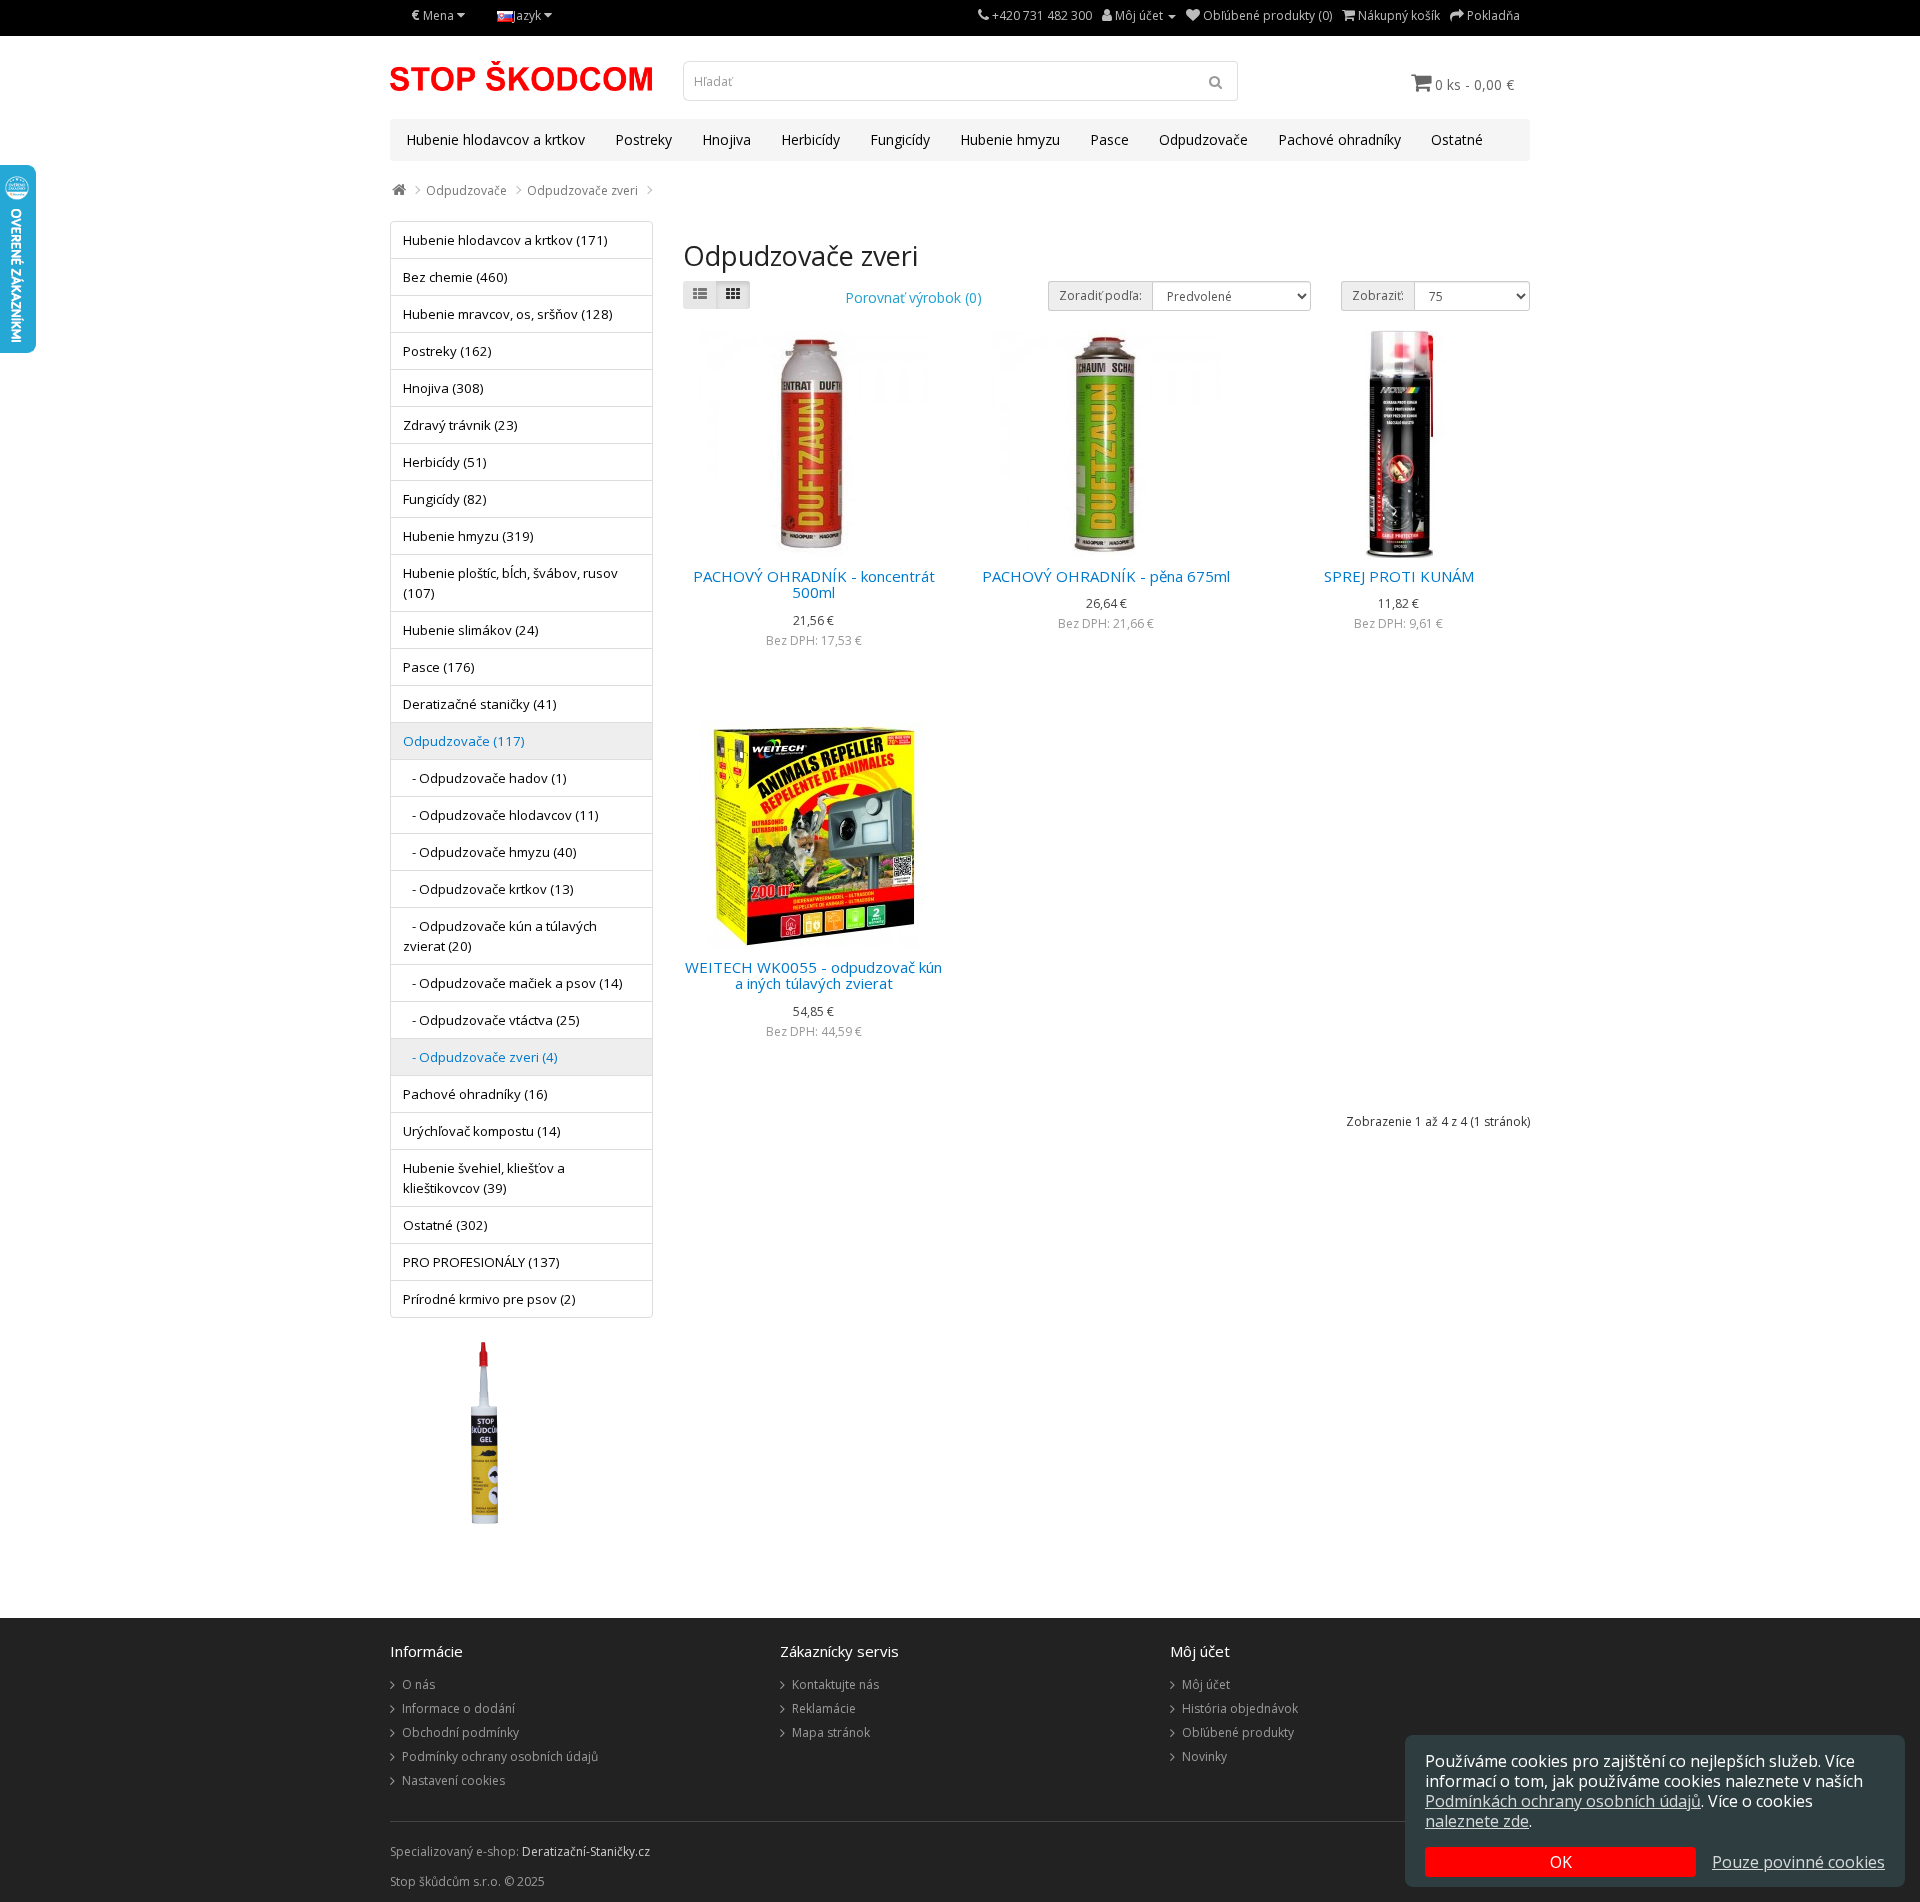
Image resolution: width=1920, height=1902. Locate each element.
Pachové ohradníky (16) (475, 1094)
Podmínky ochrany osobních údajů (500, 1756)
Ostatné (1457, 139)
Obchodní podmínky (460, 1732)
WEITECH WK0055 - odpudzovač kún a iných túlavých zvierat (813, 975)
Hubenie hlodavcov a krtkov (495, 139)
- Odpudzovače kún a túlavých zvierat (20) (500, 936)
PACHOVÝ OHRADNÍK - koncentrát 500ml (814, 584)
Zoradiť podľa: (1100, 295)
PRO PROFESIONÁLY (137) (481, 1262)
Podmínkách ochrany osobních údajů (1563, 1801)
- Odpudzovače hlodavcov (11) (501, 815)
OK (1561, 1862)
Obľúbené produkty (1238, 1732)
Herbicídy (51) (445, 462)
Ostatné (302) (445, 1225)
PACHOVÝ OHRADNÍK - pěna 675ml (1106, 576)
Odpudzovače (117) (464, 741)
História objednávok (1240, 1708)
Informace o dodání (458, 1708)
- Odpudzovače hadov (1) (485, 778)
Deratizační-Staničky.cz (586, 1851)
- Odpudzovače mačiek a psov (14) (513, 983)
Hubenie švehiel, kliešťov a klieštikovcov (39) (484, 1178)
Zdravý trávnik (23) (460, 425)
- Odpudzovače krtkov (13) (488, 889)
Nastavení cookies (453, 1780)
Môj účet (1206, 1684)
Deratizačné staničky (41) (480, 704)
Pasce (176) (439, 667)
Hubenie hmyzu (1010, 139)
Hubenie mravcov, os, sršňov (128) (508, 314)
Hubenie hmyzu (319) (468, 536)
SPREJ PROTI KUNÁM (1399, 576)
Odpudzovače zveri (582, 190)
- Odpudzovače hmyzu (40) (490, 852)
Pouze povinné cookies (1798, 1862)
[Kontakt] (983, 15)
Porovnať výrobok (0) (913, 297)
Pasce (1109, 139)
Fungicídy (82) (445, 499)
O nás (418, 1684)
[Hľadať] (1216, 81)
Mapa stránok (831, 1732)
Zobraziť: (1378, 295)
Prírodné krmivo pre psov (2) (489, 1299)
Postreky (643, 139)
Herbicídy (810, 139)
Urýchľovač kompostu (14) (482, 1131)
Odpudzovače (1203, 139)
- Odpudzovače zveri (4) (480, 1057)
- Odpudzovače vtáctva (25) (491, 1020)
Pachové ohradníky (1339, 139)
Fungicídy (900, 139)
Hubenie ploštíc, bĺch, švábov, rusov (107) (510, 583)
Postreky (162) (447, 351)
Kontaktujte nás (835, 1684)
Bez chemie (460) (455, 277)
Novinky (1204, 1756)
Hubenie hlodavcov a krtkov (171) (505, 240)
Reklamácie (824, 1708)
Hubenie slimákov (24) (471, 630)
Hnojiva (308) (443, 388)
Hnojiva (726, 139)
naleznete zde (1477, 1821)
